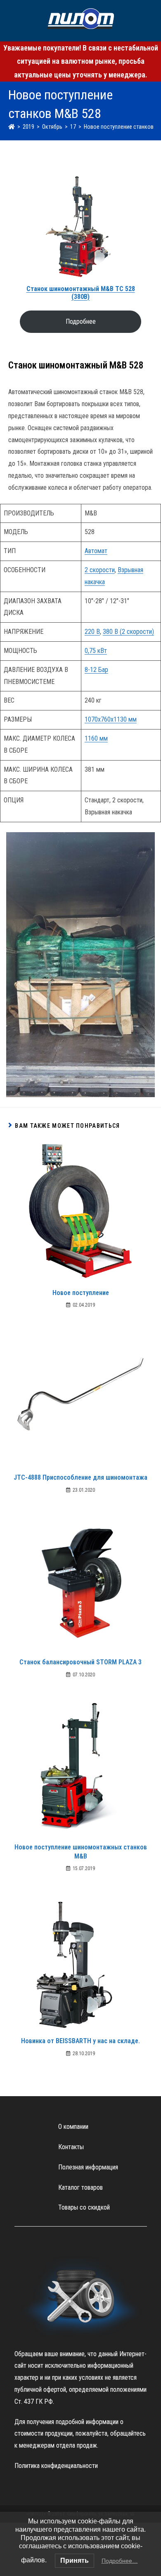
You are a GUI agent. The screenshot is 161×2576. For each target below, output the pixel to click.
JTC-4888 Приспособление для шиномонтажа (80, 1477)
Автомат (96, 551)
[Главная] (12, 127)
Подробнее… (120, 2561)
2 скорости (100, 570)
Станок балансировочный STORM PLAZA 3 (80, 1662)
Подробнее (81, 321)
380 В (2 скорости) (128, 632)
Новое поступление (81, 1293)
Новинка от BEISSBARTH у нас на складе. (80, 2041)
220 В (92, 632)
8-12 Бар (96, 670)
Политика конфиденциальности (56, 2466)
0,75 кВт (96, 651)
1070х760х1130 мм (111, 719)
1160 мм (96, 738)
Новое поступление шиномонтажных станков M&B (81, 1852)
